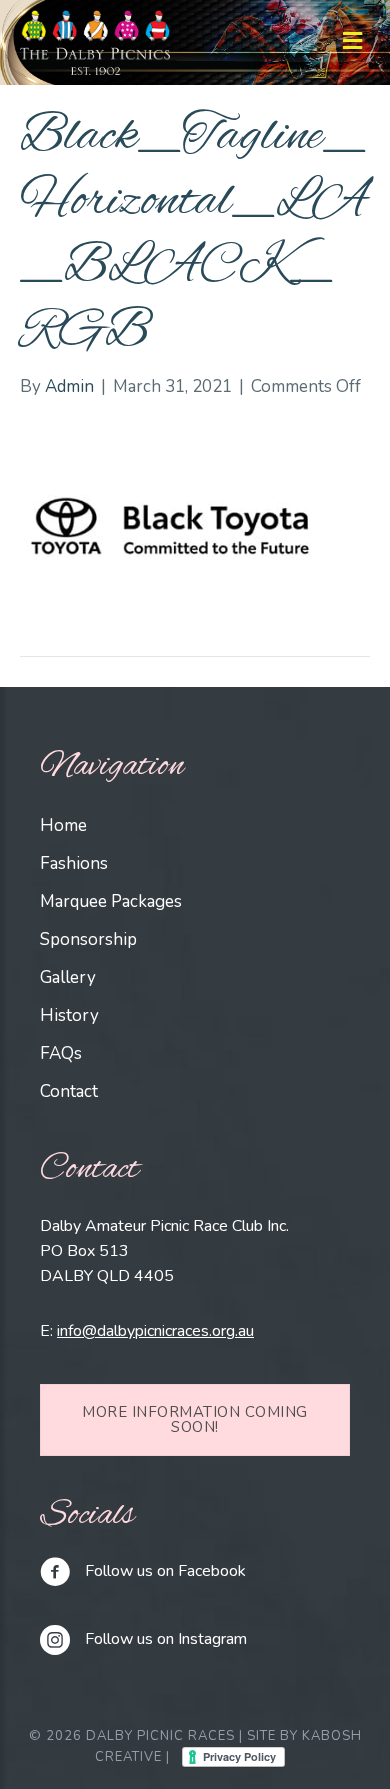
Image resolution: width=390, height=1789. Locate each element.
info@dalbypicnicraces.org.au (155, 1331)
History (69, 1015)
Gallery (68, 977)
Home (63, 825)
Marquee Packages (111, 901)
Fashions (74, 863)
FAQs (61, 1053)
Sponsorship (88, 939)
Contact (69, 1091)
